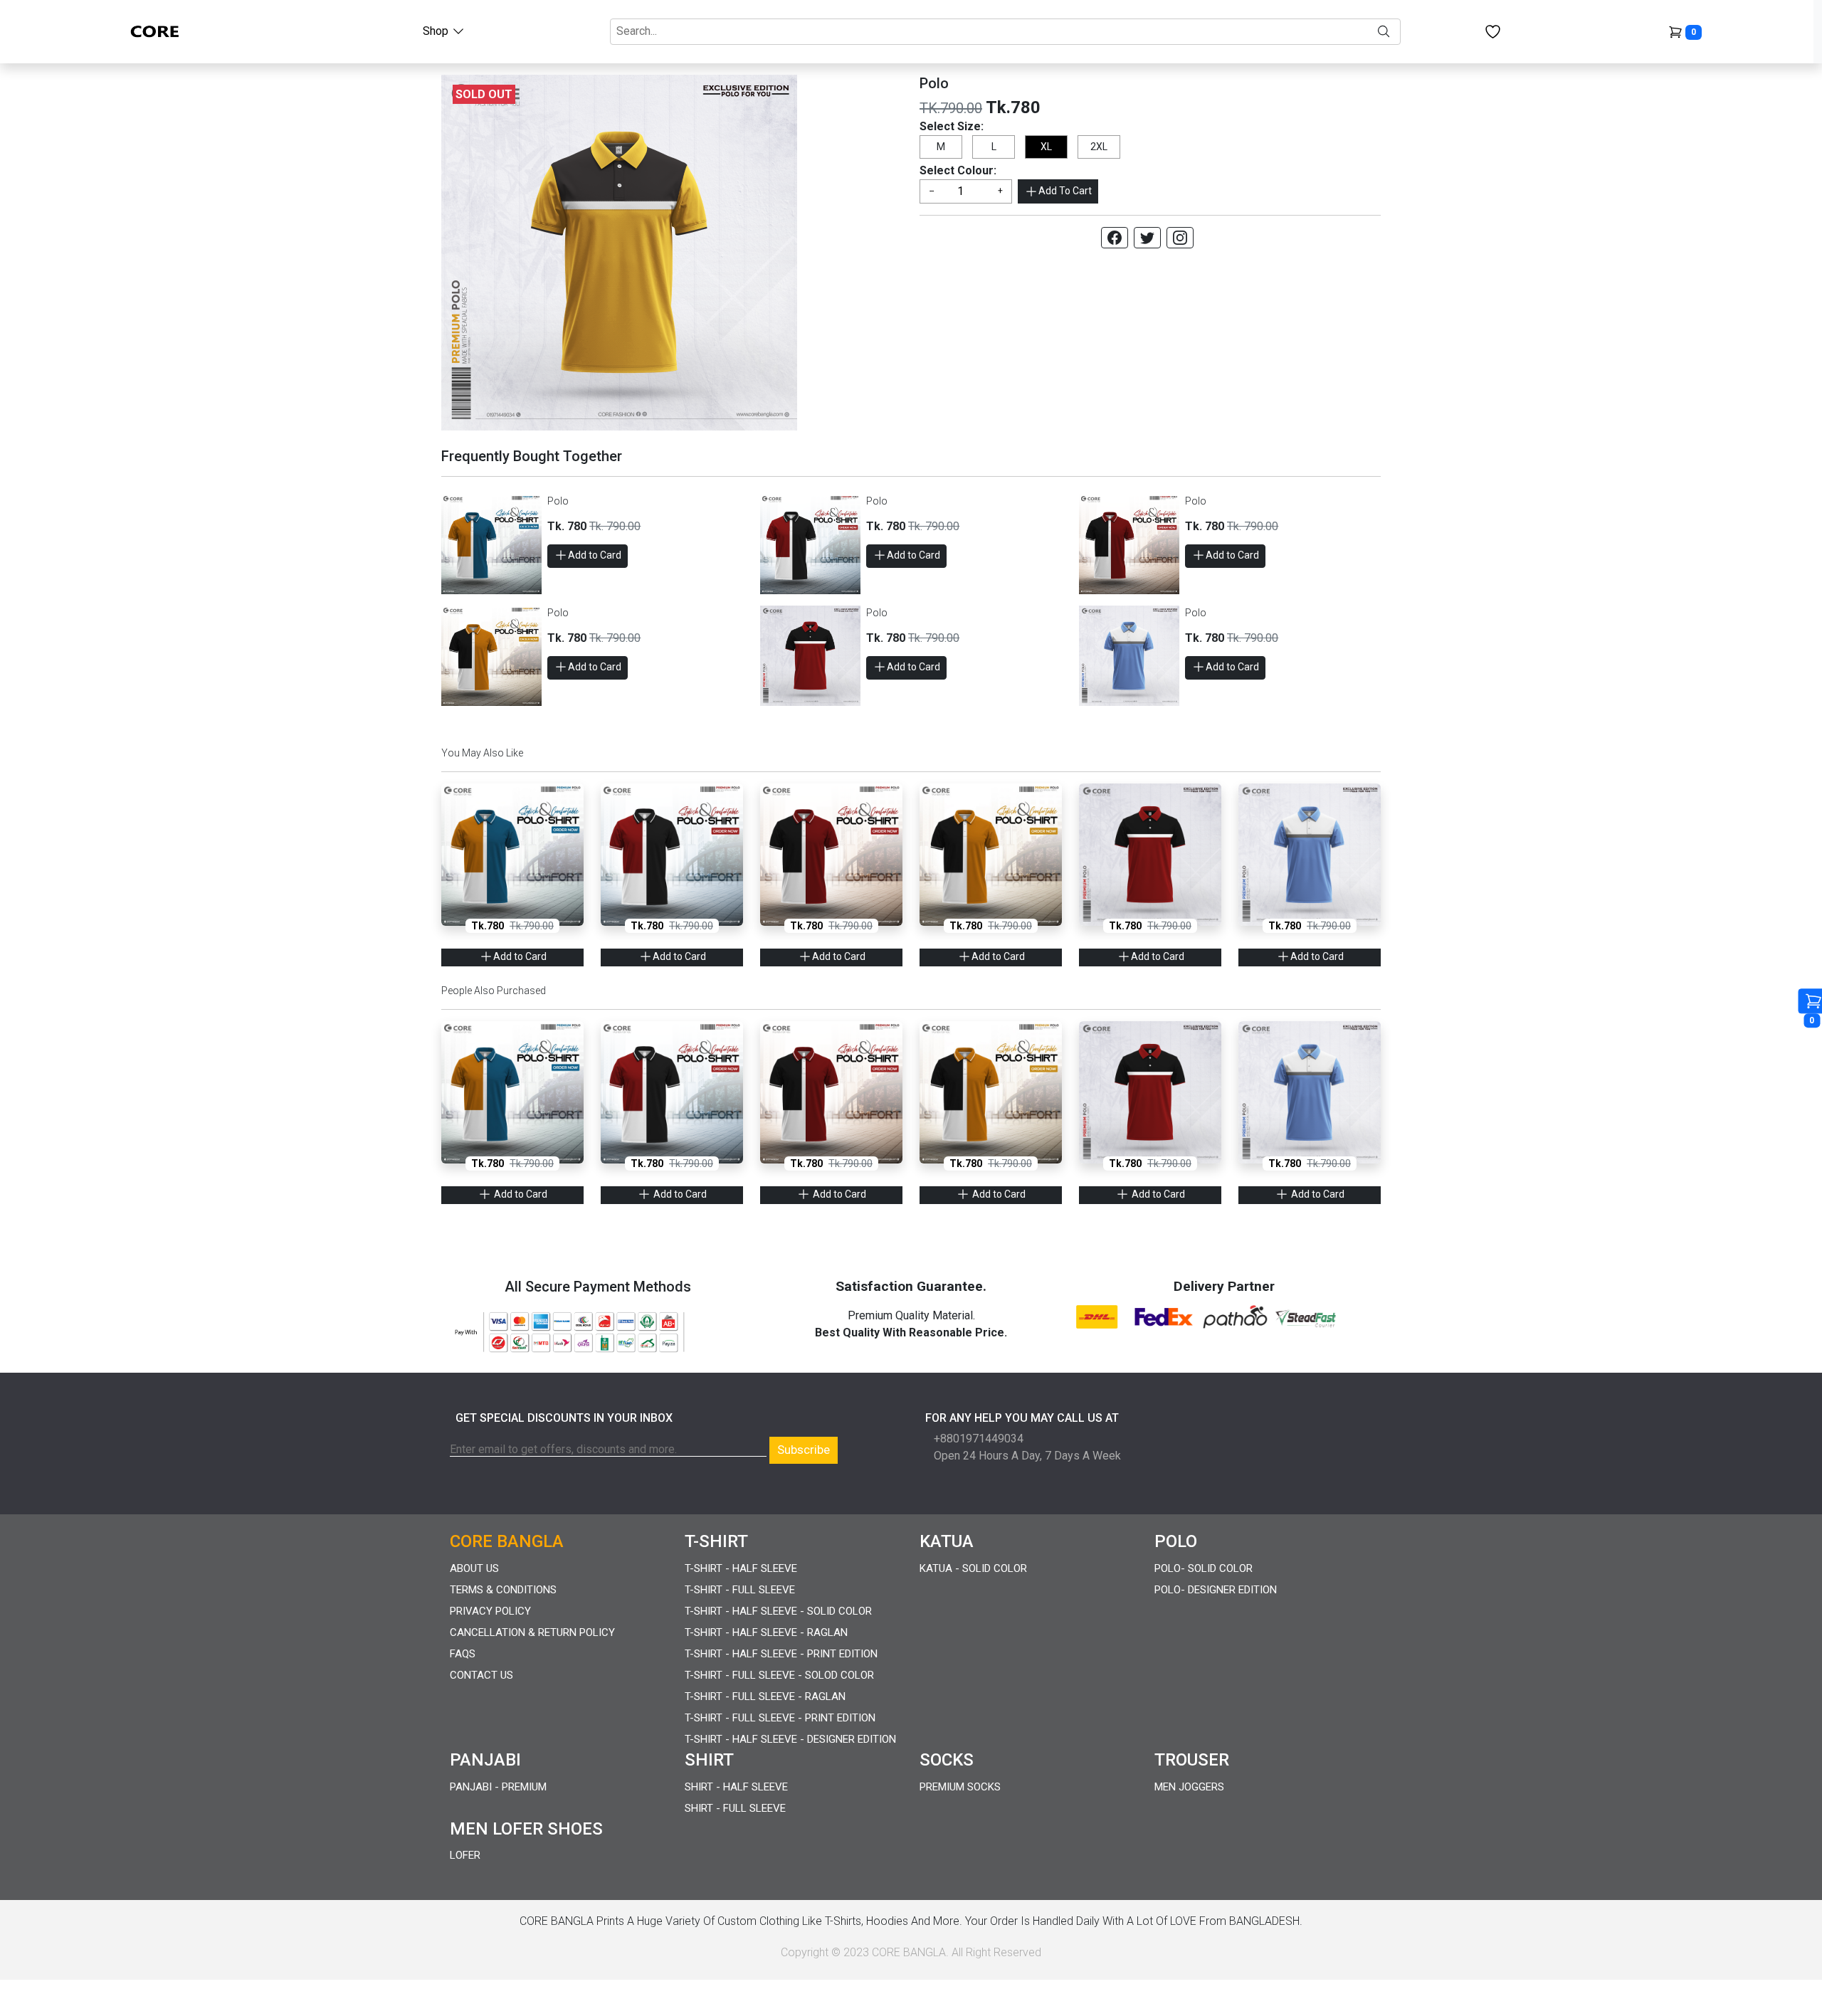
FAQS (463, 1654)
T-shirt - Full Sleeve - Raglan (765, 1696)
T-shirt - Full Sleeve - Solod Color (779, 1675)
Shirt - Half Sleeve (736, 1787)
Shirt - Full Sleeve (735, 1808)
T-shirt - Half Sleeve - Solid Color (778, 1611)
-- (932, 191)
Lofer (465, 1855)
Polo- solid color (1204, 1568)
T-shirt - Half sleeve (741, 1568)
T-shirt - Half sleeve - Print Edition (781, 1654)
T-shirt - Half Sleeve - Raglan (766, 1632)
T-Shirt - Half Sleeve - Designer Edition (790, 1739)
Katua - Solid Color (973, 1568)
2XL (1099, 147)
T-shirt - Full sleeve (740, 1590)
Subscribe (804, 1450)
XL (1046, 147)
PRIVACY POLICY (490, 1611)
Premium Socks (960, 1787)
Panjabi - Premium (498, 1787)
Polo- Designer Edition (1216, 1590)
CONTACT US (481, 1675)
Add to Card (595, 555)
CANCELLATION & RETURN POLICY (532, 1632)
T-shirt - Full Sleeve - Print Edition (780, 1718)
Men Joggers (1189, 1787)
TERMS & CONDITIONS (503, 1590)
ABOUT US (474, 1568)
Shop (437, 31)
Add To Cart (1065, 191)
